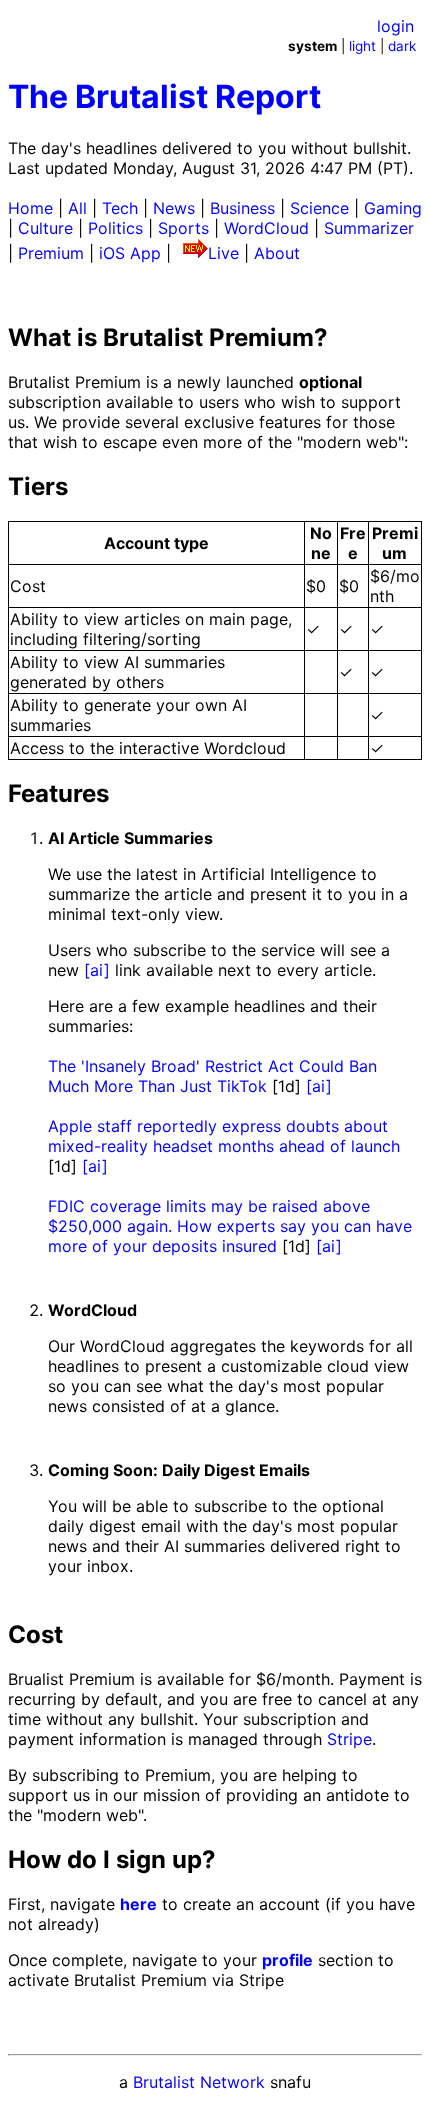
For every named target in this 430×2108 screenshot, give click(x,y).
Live (223, 253)
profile (287, 1960)
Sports (183, 228)
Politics (115, 228)
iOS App (130, 253)
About (277, 253)
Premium (51, 253)
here (138, 1904)
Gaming (393, 208)
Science (319, 208)
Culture (45, 228)
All (77, 208)
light (362, 46)
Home (30, 208)
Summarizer (369, 228)
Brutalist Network (199, 2082)
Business (242, 208)
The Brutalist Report (164, 96)
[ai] (97, 970)
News (174, 208)
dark (402, 46)
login (395, 26)
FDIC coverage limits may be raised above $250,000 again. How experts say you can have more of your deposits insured (230, 1226)
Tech (120, 208)
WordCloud (266, 228)
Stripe (349, 1739)
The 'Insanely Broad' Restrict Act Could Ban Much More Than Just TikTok (212, 1076)
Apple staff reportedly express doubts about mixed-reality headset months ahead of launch (224, 1136)
